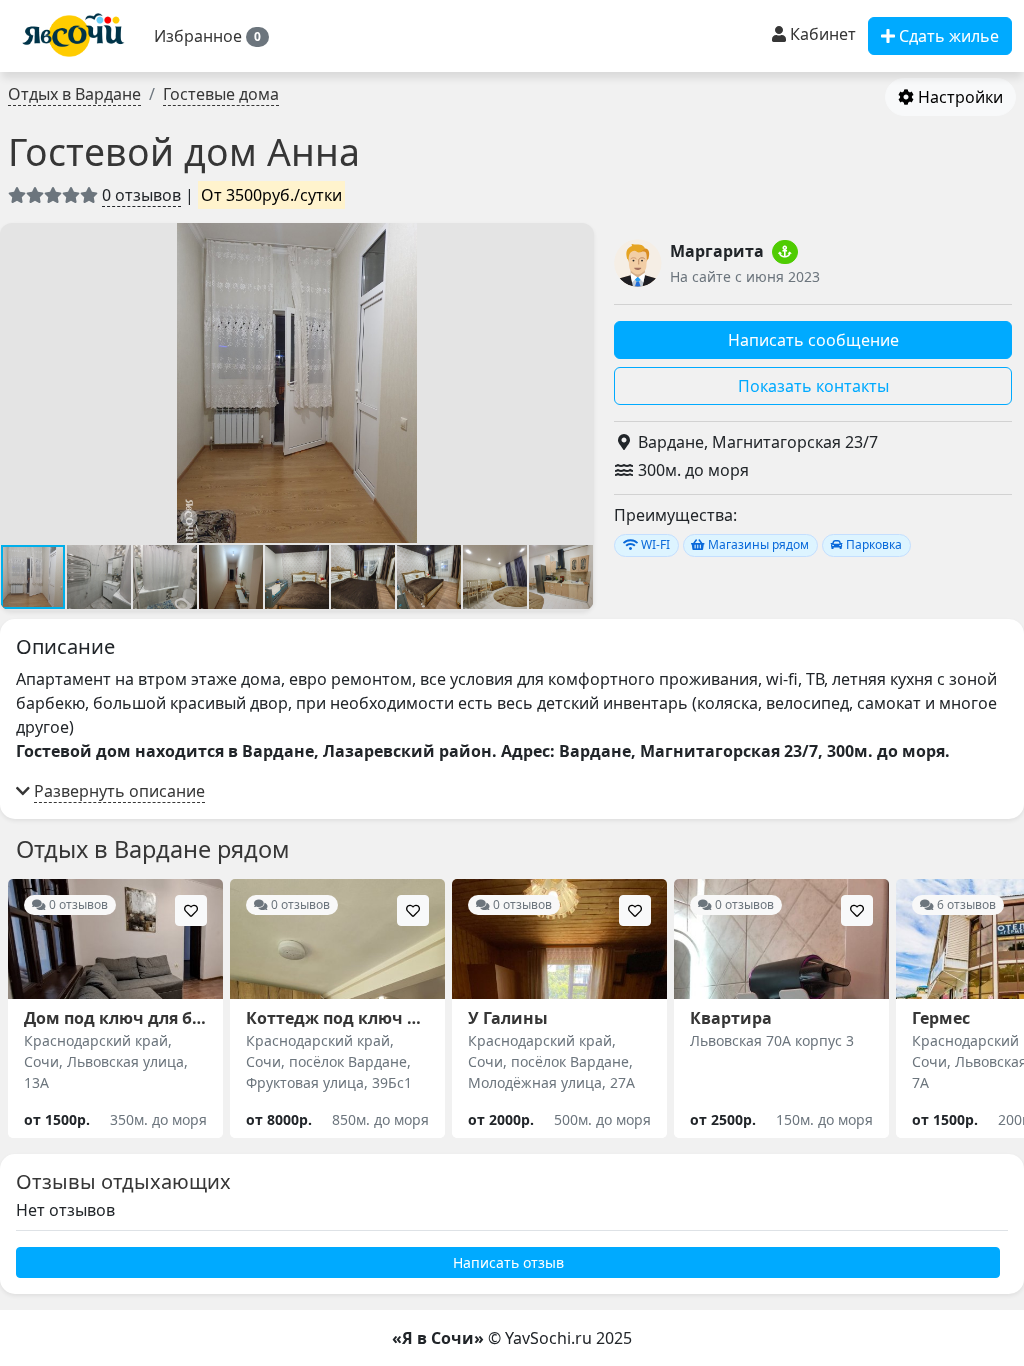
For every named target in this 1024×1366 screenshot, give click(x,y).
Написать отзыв (508, 1262)
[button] (211, 36)
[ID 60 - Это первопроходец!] (785, 252)
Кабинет (821, 34)
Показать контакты (813, 386)
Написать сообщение (813, 340)
